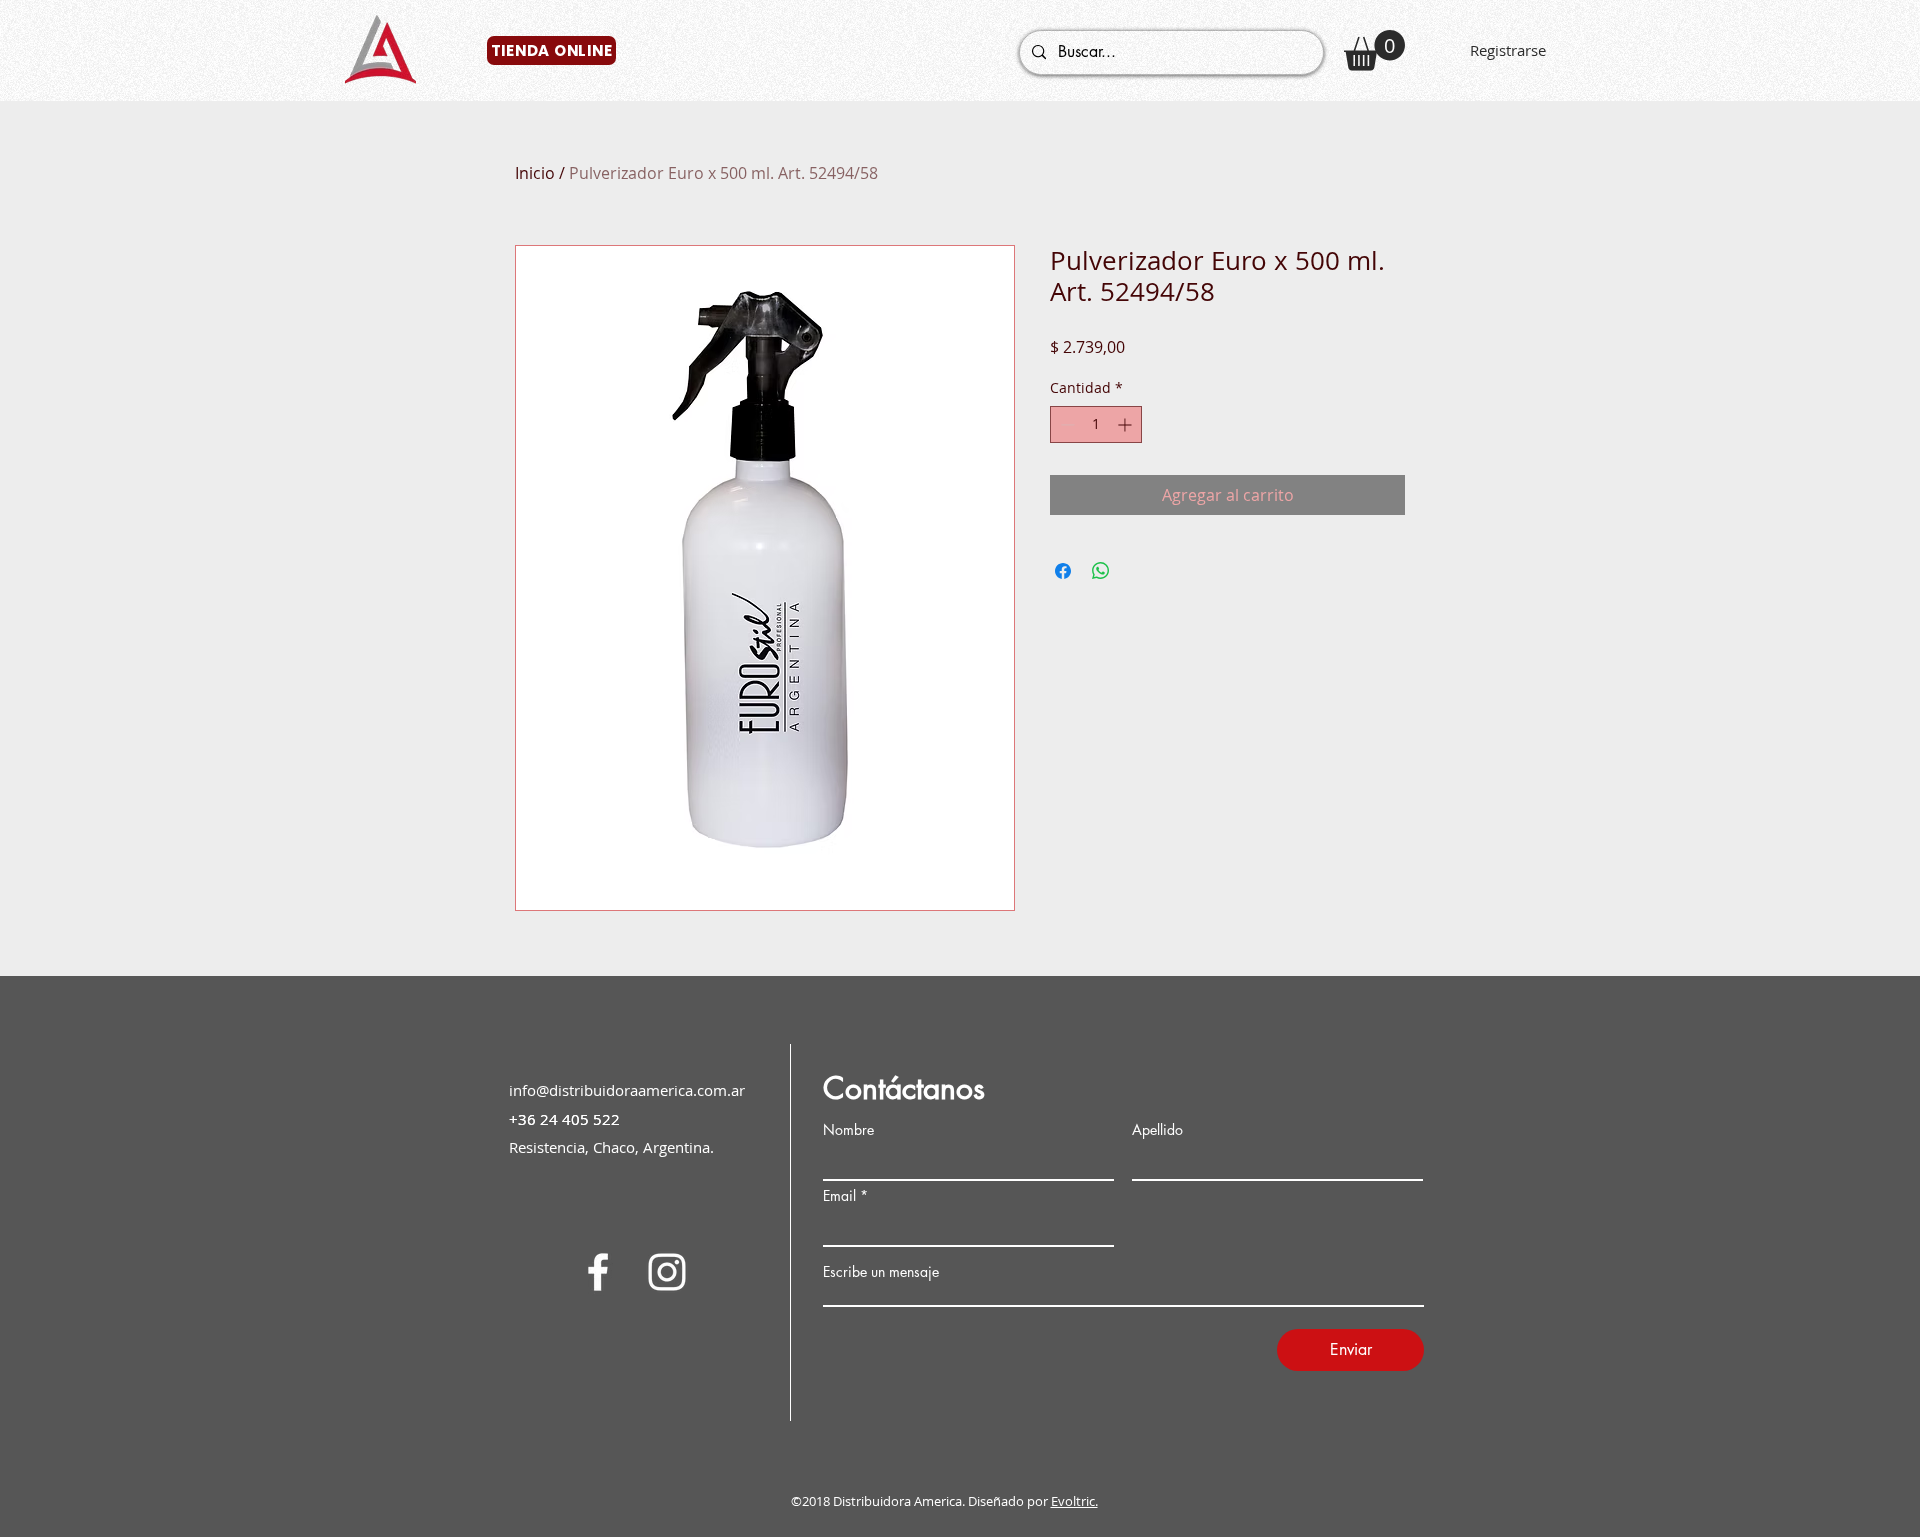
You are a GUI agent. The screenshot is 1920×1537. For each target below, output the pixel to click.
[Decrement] (1065, 424)
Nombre (848, 1130)
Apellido (1157, 1130)
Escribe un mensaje (881, 1272)
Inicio (535, 173)
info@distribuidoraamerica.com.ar (627, 1090)
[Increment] (1126, 424)
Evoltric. (1074, 1501)
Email (839, 1196)
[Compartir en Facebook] (1063, 571)
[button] (1374, 50)
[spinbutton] (1096, 424)
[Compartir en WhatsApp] (1101, 571)
